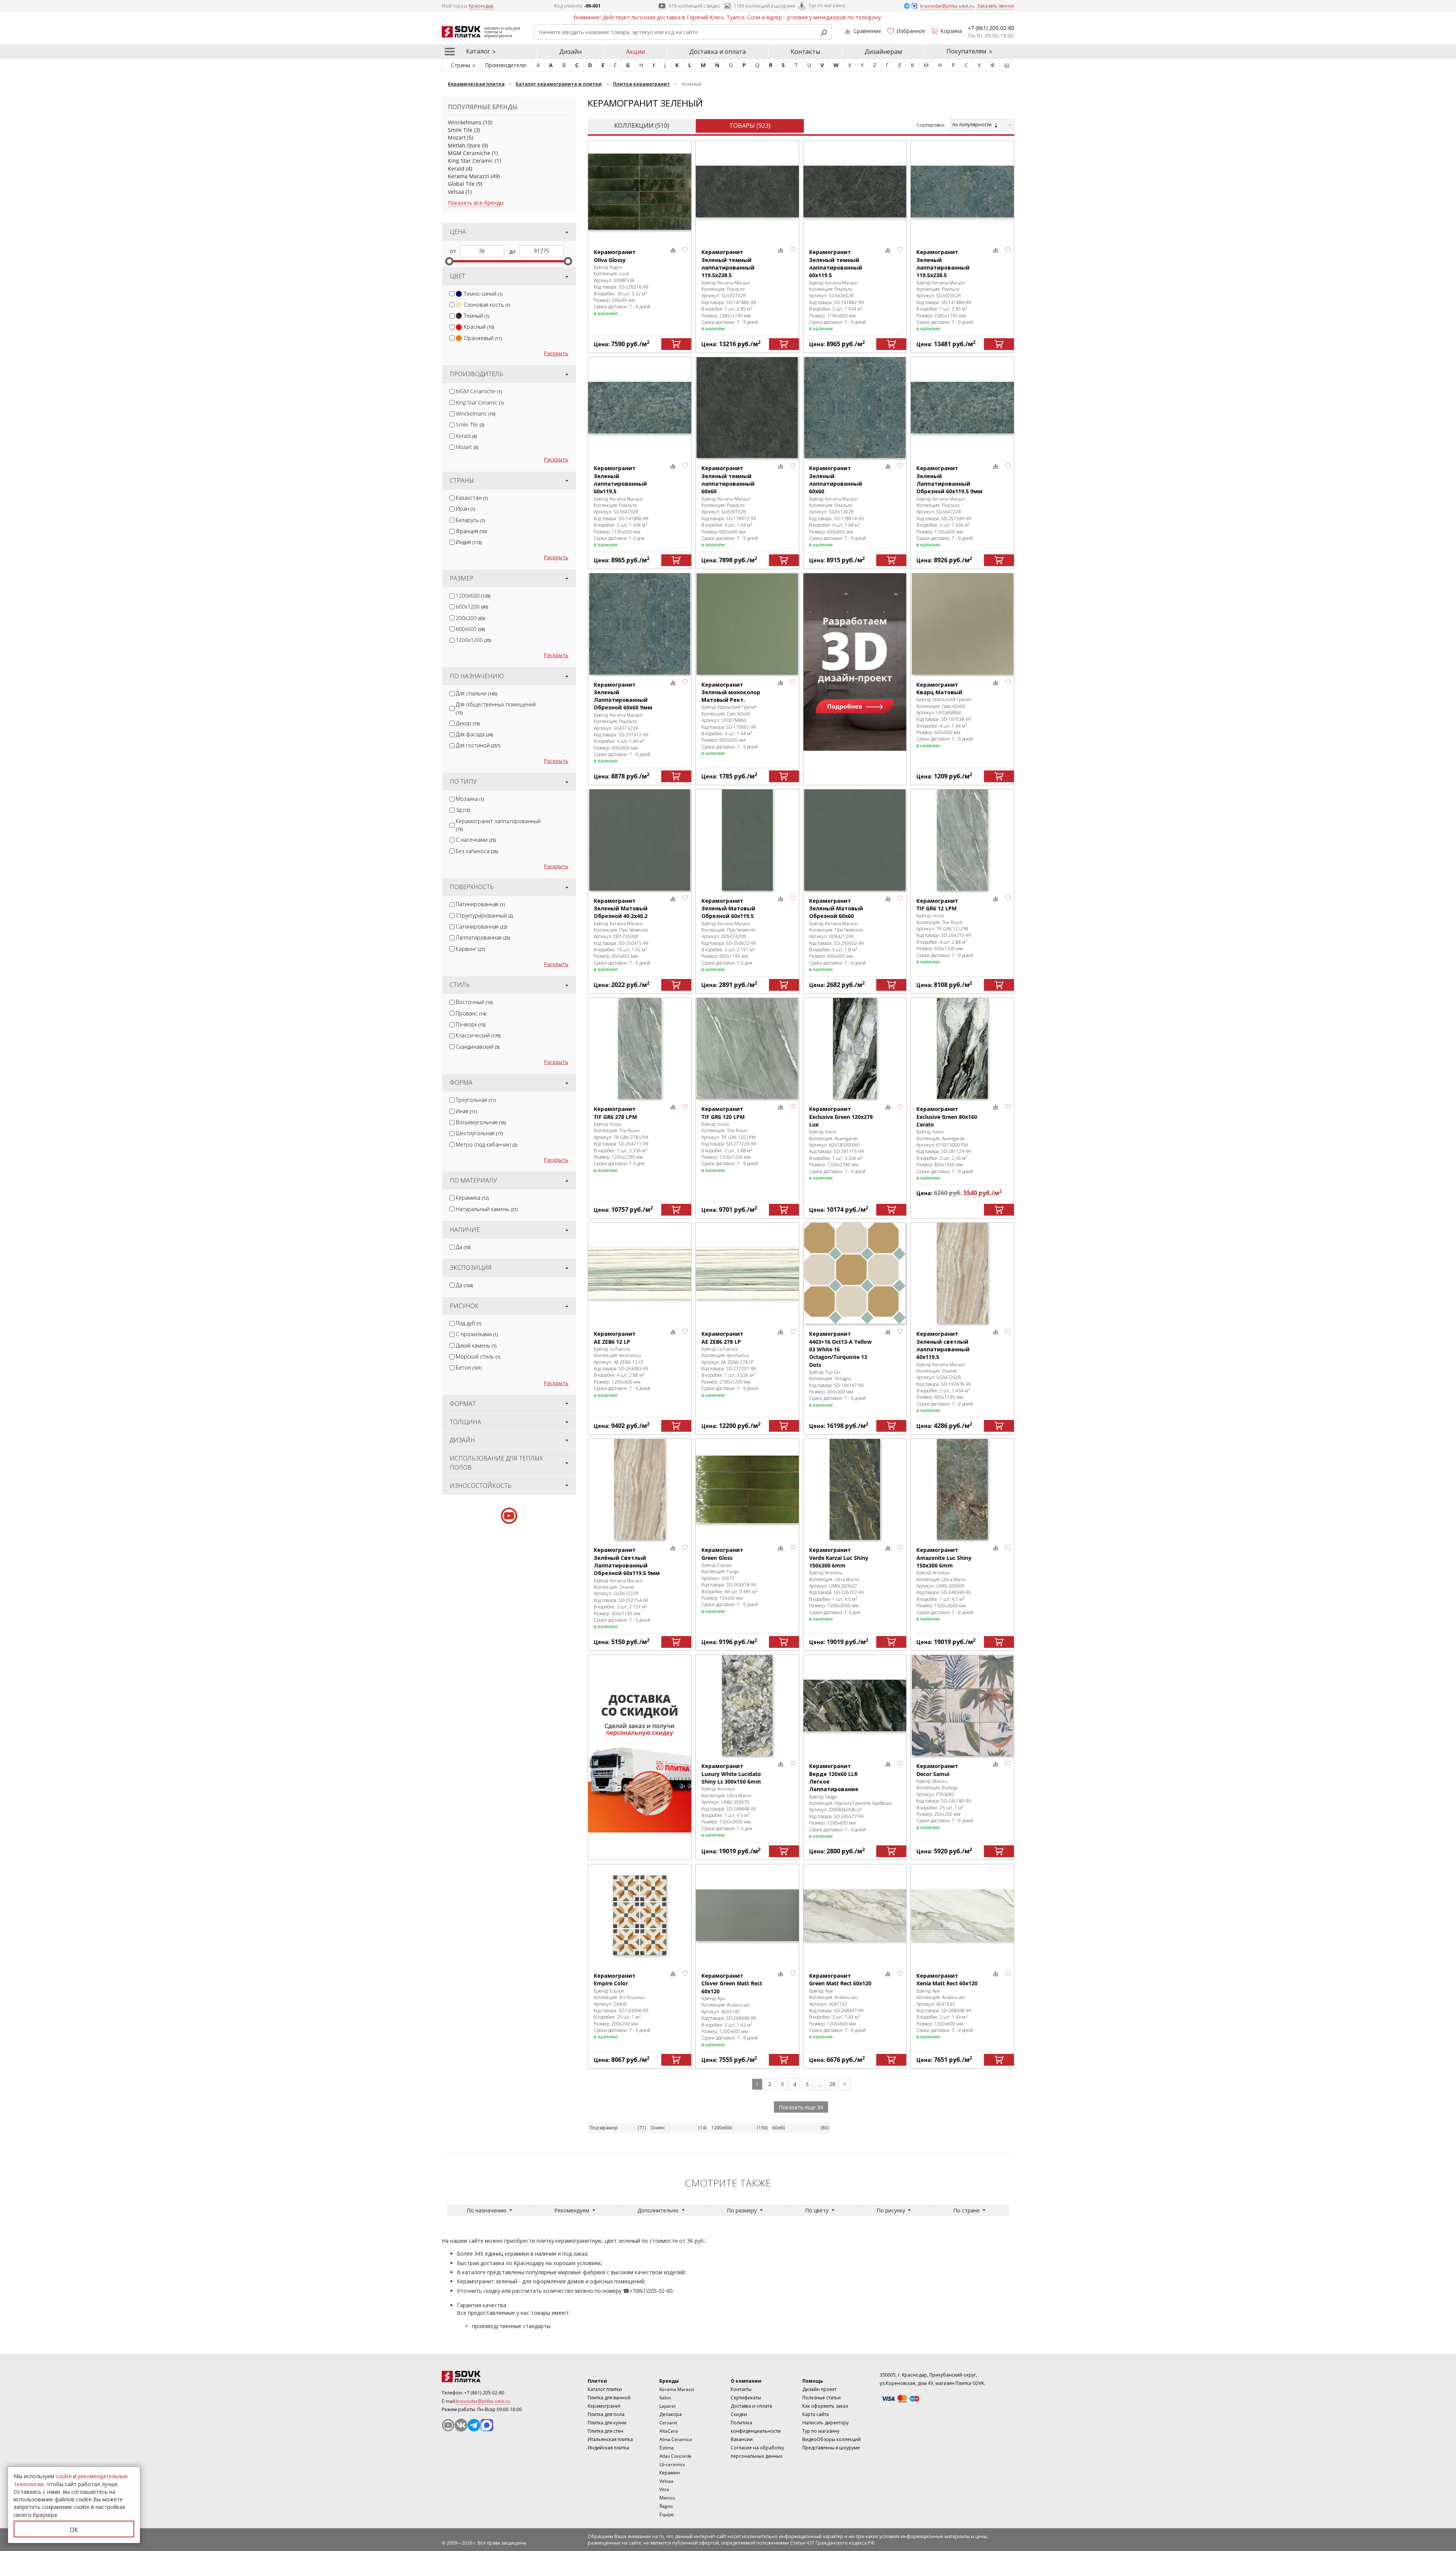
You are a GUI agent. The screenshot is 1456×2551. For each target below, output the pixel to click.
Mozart (457, 137)
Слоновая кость (487, 305)
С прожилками (477, 1334)
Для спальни (476, 693)
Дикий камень (476, 1345)
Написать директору (825, 2423)
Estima (667, 2448)
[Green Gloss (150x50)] (747, 1490)
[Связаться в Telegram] (907, 5)
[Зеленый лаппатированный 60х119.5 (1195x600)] (640, 408)
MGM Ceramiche (469, 153)
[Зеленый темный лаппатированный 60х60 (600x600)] (747, 408)
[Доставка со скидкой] (640, 1744)
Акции (635, 52)
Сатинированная (481, 926)
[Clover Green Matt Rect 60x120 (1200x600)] (747, 1915)
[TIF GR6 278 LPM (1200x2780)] (640, 1049)
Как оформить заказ (825, 2406)
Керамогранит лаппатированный (498, 825)
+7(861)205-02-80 (651, 2291)
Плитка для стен (606, 2431)
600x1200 (472, 606)
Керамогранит (604, 2406)
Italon (665, 2398)
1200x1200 (473, 640)
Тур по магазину (827, 5)
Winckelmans (465, 122)
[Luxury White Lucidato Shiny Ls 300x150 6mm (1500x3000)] (747, 1706)
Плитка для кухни (607, 2423)
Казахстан (472, 498)
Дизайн (570, 52)
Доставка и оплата (718, 52)
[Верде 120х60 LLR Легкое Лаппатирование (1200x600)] (855, 1706)
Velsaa (456, 192)
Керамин (670, 2473)
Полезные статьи (821, 2398)
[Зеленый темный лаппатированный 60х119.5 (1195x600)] (855, 192)
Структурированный (484, 915)
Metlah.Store (464, 145)
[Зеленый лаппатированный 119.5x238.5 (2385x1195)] (962, 192)
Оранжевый (483, 338)
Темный (476, 316)
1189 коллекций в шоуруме (764, 6)
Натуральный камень (487, 1209)
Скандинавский (478, 1047)
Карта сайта (816, 2414)
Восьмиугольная (481, 1122)
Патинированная (480, 904)
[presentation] (452, 294)
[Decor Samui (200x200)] (962, 1706)
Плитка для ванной (609, 2398)
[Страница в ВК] (461, 2425)
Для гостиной (478, 745)
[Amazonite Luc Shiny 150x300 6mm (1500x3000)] (962, 1490)
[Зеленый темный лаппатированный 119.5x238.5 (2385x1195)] (747, 192)
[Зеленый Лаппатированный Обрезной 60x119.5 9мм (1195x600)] (962, 408)
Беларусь (470, 520)
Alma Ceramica (676, 2439)
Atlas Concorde (675, 2456)
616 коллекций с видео (695, 6)
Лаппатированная (483, 937)
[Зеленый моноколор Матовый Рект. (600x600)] (747, 624)
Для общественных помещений (496, 708)
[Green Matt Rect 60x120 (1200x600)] (855, 1915)
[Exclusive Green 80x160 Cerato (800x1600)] (962, 1049)
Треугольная (476, 1100)
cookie (64, 2476)
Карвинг (470, 949)
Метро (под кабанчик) (486, 1144)
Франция (471, 531)
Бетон (469, 1367)
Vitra (664, 2489)
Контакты (805, 52)
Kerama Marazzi (468, 176)
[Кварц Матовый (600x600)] (962, 624)
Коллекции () (642, 126)
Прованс (471, 1013)
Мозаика (470, 799)
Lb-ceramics (672, 2464)
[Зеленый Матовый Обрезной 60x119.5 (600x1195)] (747, 840)
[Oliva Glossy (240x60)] (640, 192)
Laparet (668, 2406)
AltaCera (669, 2431)
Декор (468, 723)
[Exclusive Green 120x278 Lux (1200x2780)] (855, 1049)
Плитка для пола (606, 2414)
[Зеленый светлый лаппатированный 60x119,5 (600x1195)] (962, 1273)
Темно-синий (483, 294)
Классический (478, 1035)
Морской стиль (478, 1356)
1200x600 (473, 595)
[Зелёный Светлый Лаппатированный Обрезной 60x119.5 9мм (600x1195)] (640, 1490)
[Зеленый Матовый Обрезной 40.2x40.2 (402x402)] (640, 840)
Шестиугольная (479, 1133)
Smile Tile (460, 130)
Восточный (474, 1002)
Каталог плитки (605, 2389)
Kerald (456, 169)
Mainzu (667, 2498)
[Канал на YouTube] (448, 2425)
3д (463, 810)
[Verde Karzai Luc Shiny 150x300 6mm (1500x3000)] (855, 1490)
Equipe (667, 2514)
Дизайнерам (883, 52)
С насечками (476, 840)
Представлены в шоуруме (831, 2448)
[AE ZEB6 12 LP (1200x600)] (640, 1273)
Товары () (750, 126)
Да (463, 1247)
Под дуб (468, 1323)
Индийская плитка (608, 2448)
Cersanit (668, 2423)
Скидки (739, 2414)
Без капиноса (477, 851)
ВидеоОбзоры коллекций (832, 2439)
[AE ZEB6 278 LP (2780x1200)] (747, 1273)
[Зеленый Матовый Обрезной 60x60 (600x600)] (855, 840)
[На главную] (483, 2377)
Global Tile (461, 184)
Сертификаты (746, 2398)
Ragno (666, 2506)
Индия (469, 542)
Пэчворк (471, 1024)
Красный (479, 327)
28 (832, 2084)
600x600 (470, 629)
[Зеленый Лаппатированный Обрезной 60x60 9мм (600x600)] (640, 624)
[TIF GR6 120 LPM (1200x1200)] (747, 1049)
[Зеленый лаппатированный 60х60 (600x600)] (855, 408)
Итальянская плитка (610, 2439)
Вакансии (742, 2439)
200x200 (470, 618)
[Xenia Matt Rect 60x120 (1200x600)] (962, 1915)
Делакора (671, 2414)
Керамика (472, 1198)
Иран (465, 509)
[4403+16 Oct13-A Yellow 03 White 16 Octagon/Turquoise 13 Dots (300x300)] (855, 1273)
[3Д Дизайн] (855, 662)
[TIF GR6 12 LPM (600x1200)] (962, 840)
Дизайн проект (819, 2389)
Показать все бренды (476, 203)
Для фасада (474, 734)
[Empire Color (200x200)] (640, 1915)
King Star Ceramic (471, 161)
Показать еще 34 (801, 2107)
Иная (466, 1111)
